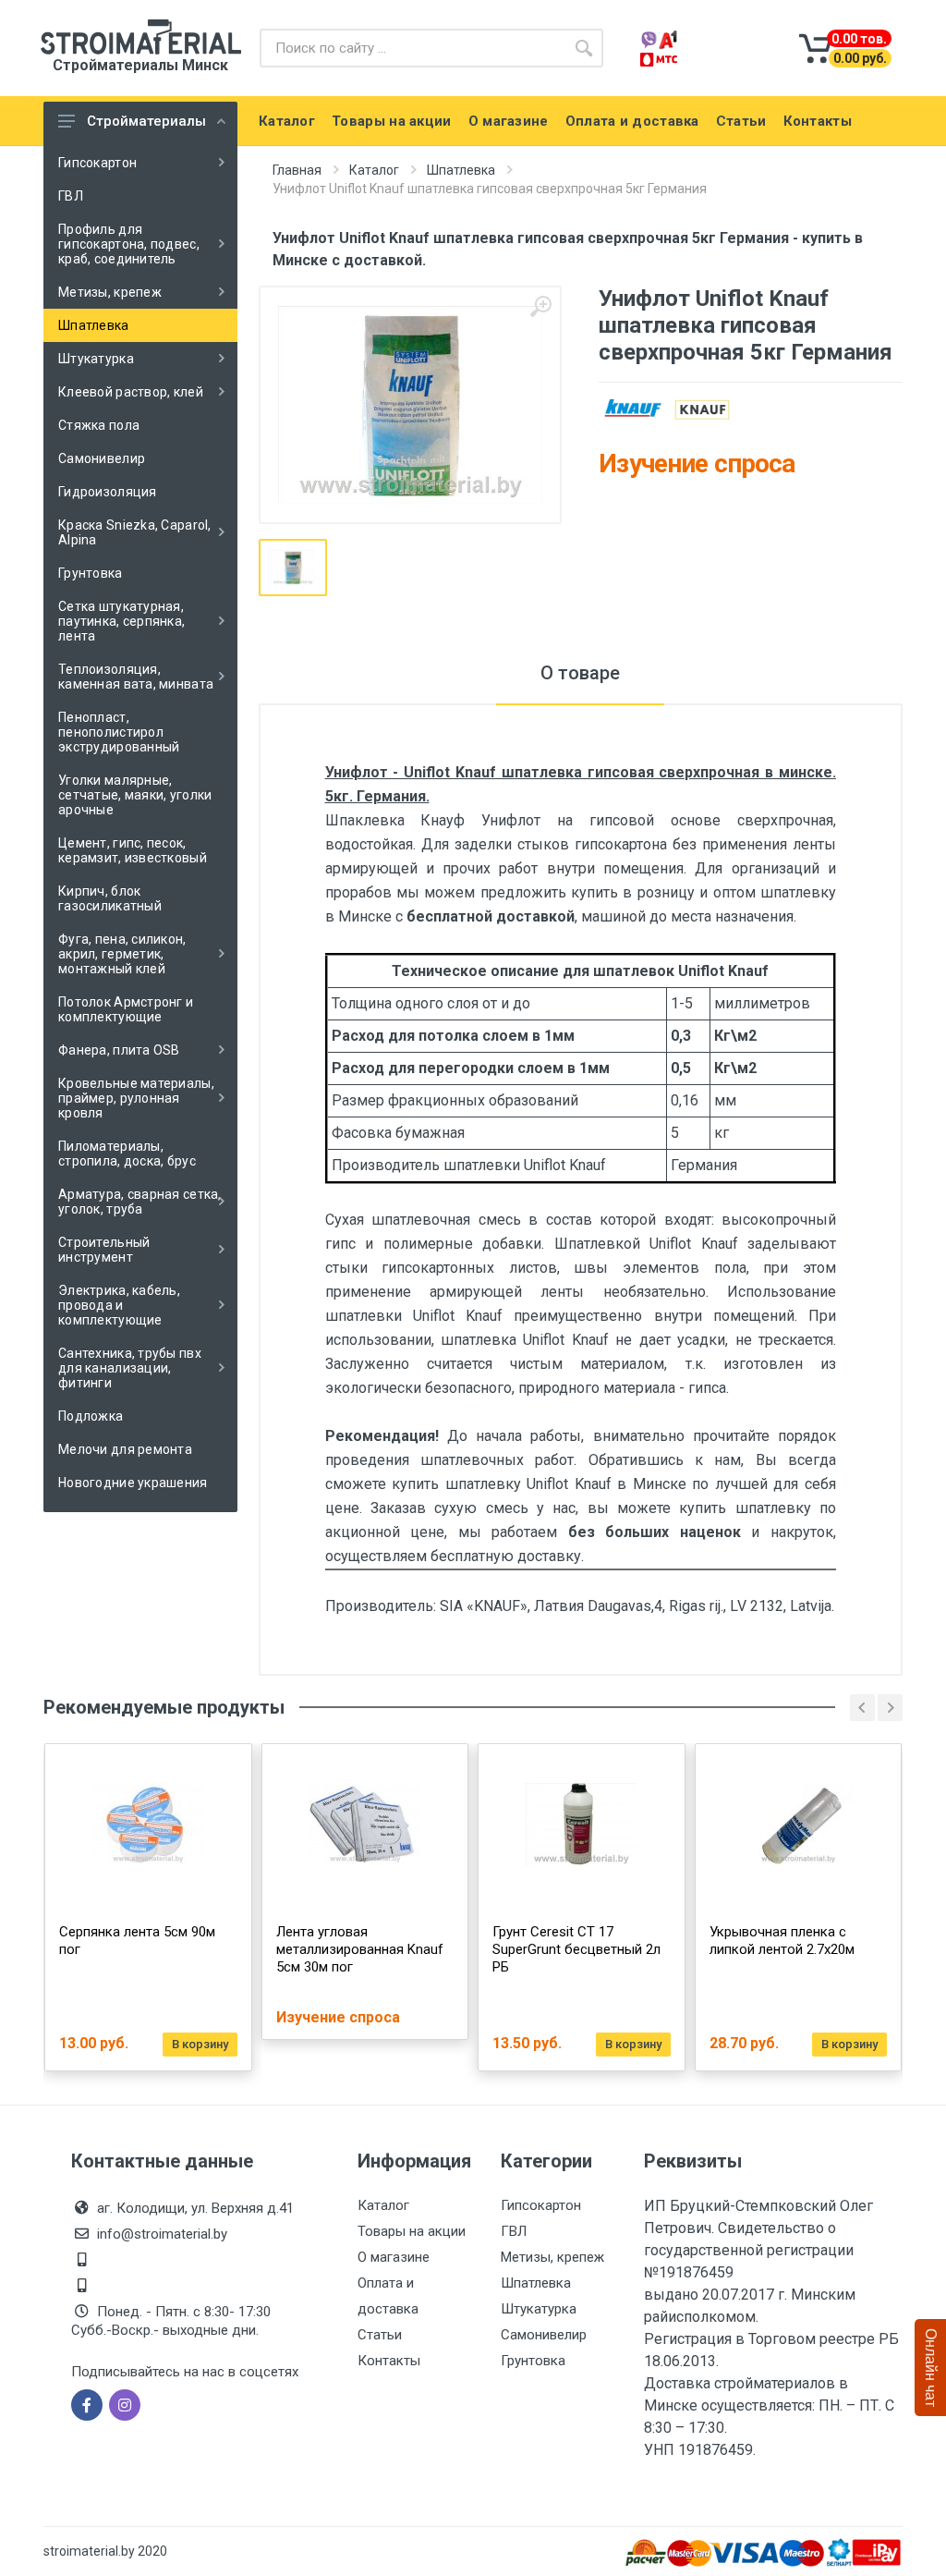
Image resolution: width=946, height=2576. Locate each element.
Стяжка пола (99, 425)
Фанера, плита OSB (119, 1050)
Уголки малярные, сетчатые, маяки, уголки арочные (135, 795)
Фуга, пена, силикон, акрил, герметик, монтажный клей (122, 954)
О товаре (580, 673)
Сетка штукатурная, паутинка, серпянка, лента (121, 621)
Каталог (374, 170)
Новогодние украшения (133, 1483)
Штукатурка (96, 359)
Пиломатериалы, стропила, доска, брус (127, 1154)
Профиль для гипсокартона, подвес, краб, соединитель (129, 244)
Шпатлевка (94, 325)
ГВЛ (71, 196)
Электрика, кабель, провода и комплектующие (119, 1305)
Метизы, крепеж (110, 292)
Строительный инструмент (104, 1250)
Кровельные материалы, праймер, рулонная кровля (136, 1098)
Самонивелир (102, 458)
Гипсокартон (97, 163)
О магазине (394, 2257)
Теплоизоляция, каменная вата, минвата (136, 677)
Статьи (380, 2335)
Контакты (389, 2361)
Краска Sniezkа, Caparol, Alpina (135, 532)
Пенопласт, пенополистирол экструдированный (119, 732)
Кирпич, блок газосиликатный (110, 898)
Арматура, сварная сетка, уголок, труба (140, 1202)
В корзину (200, 2044)
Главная (297, 170)
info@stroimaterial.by (162, 2234)
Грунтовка (91, 573)
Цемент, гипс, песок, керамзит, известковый (133, 850)
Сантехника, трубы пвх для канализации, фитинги (130, 1368)
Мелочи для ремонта (125, 1449)
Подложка (91, 1416)
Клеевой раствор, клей (131, 392)
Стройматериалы (146, 121)
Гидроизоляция (108, 492)
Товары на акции (412, 2231)
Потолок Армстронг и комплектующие (126, 1009)
